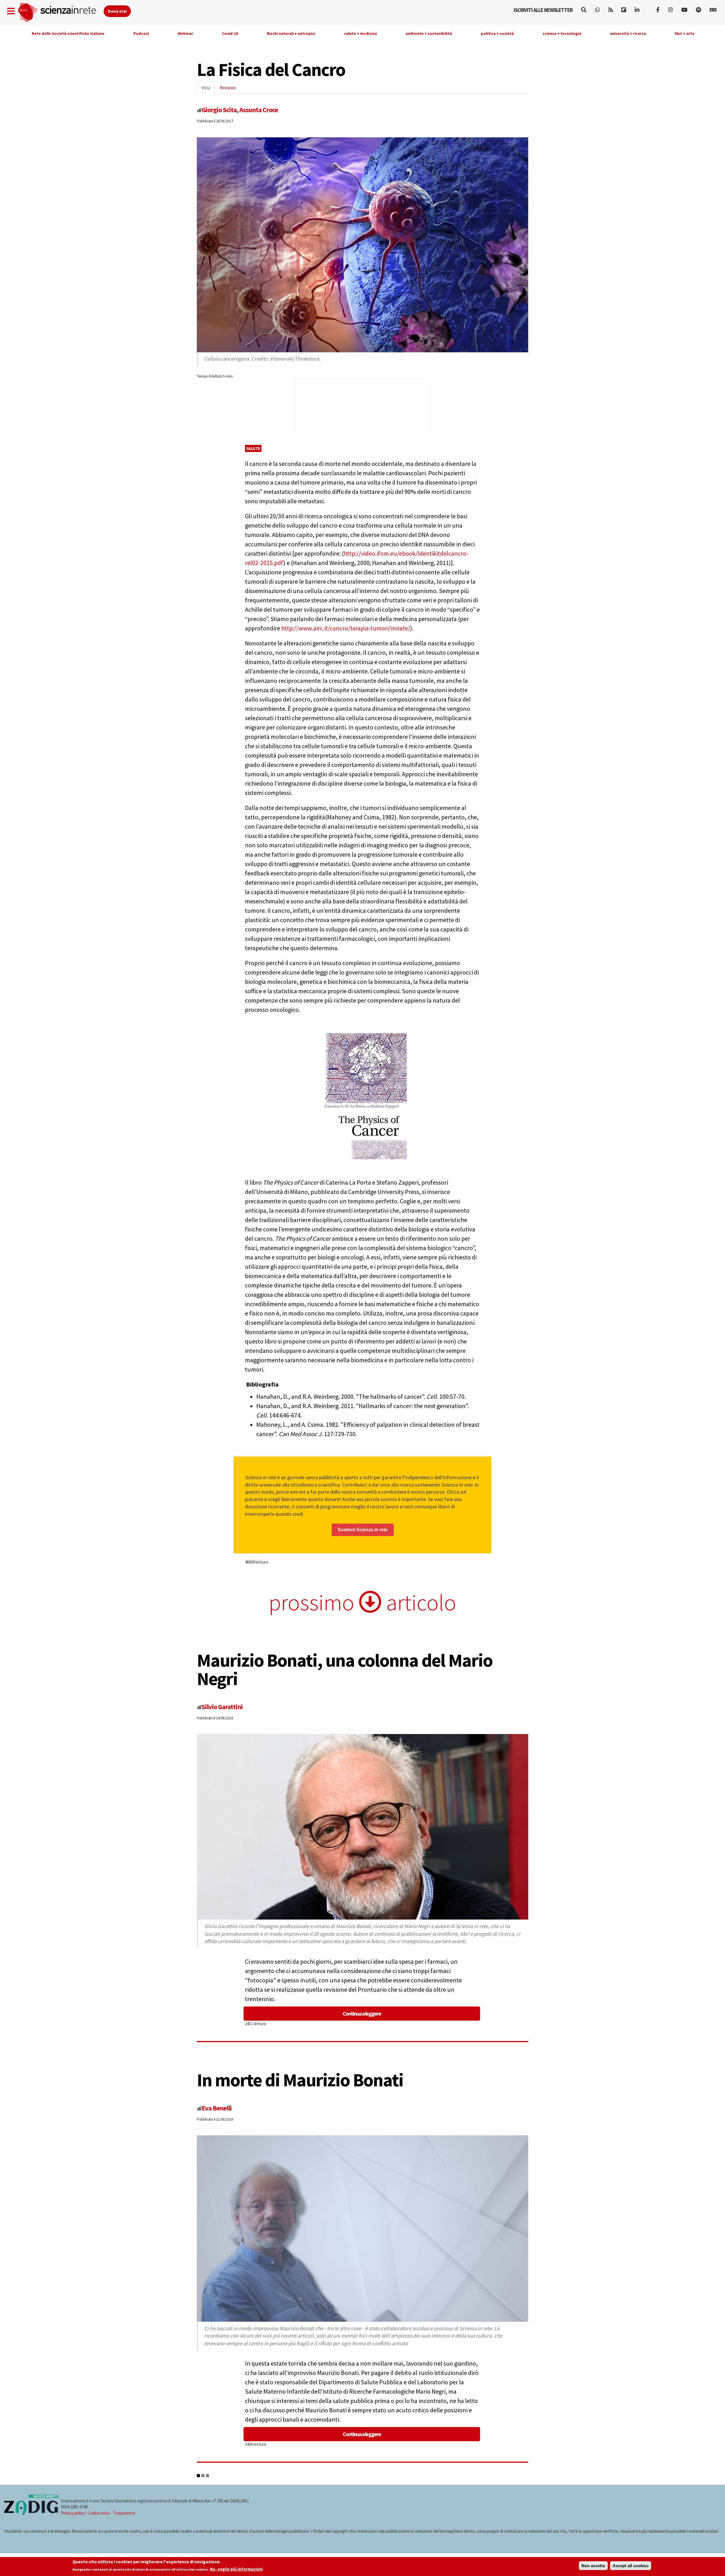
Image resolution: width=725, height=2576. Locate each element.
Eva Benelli (217, 2108)
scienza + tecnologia (562, 33)
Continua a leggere (362, 2013)
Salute (253, 448)
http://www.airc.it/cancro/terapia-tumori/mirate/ (346, 628)
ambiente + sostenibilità (429, 33)
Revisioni (228, 88)
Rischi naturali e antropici (291, 33)
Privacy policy (73, 2513)
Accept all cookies (631, 2566)
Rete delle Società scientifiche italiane (68, 33)
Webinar (185, 33)
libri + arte (685, 33)
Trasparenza (124, 2513)
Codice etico (99, 2513)
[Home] (60, 13)
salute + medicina (361, 33)
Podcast (141, 33)
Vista (208, 89)
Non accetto (593, 2566)
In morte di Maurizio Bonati (300, 2080)
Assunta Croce (259, 110)
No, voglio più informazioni (236, 2569)
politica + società (497, 33)
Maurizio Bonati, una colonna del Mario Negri (345, 1669)
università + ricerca (628, 33)
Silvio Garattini (222, 1707)
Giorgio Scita (219, 110)
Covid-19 (230, 33)
